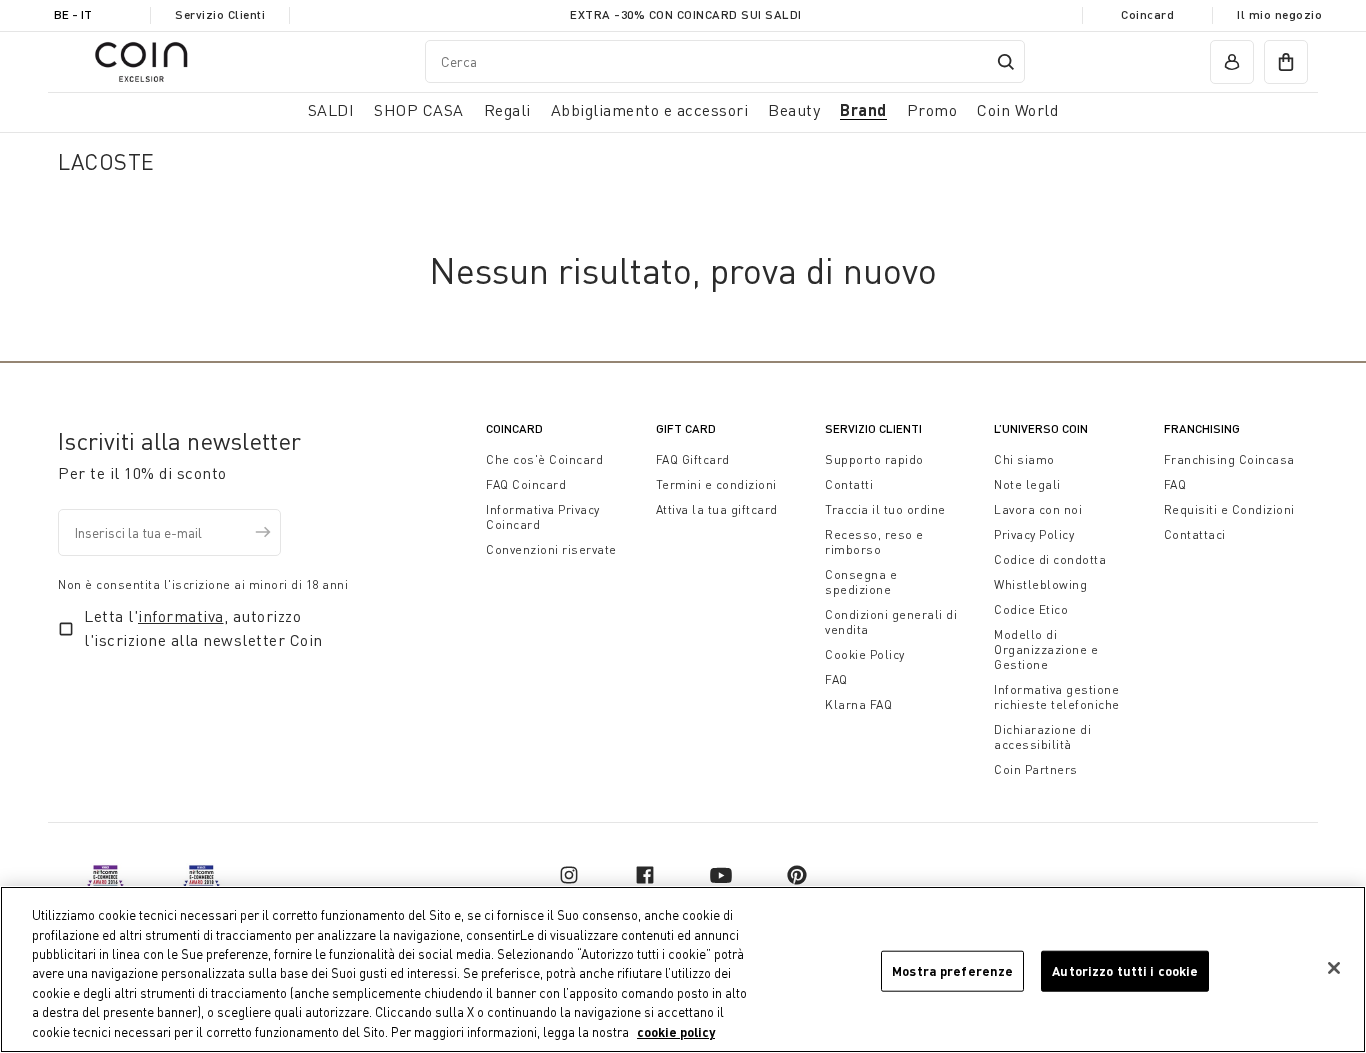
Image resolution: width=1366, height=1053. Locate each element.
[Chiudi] (1334, 968)
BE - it (73, 14)
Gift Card (686, 428)
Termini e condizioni (716, 484)
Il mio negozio (1279, 14)
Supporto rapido (874, 459)
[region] (683, 969)
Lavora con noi (1038, 509)
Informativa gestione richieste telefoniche (1057, 697)
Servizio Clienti (220, 14)
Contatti (849, 484)
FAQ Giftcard (693, 459)
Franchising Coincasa (1229, 459)
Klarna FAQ (858, 704)
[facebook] (645, 875)
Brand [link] (863, 109)
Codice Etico (1031, 609)
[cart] (1286, 62)
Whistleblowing (1040, 584)
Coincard (1147, 14)
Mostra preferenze (952, 970)
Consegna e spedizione (861, 582)
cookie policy (676, 1032)
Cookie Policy (865, 654)
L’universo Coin (1041, 428)
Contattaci (1195, 534)
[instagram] (569, 875)
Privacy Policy (1034, 534)
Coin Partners (1036, 769)
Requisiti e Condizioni (1229, 509)
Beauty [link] (794, 110)
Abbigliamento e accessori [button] (650, 110)
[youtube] (721, 875)
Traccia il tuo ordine (885, 509)
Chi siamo (1024, 459)
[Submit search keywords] (1006, 62)
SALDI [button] (331, 110)
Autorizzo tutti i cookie (1125, 970)
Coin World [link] (1017, 110)
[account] (1232, 62)
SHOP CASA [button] (419, 110)
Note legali (1027, 484)
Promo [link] (932, 110)
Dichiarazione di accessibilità (1042, 737)
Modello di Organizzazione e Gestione (1046, 649)
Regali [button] (507, 110)
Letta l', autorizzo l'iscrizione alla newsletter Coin (203, 628)
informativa (181, 616)
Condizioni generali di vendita (891, 622)
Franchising (1202, 428)
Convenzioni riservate (551, 549)
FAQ (836, 679)
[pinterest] (797, 875)
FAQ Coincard (526, 484)
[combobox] (725, 61)
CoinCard (514, 428)
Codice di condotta (1050, 559)
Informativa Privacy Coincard (543, 517)
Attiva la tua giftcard (717, 509)
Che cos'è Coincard (544, 459)
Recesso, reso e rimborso (874, 542)
